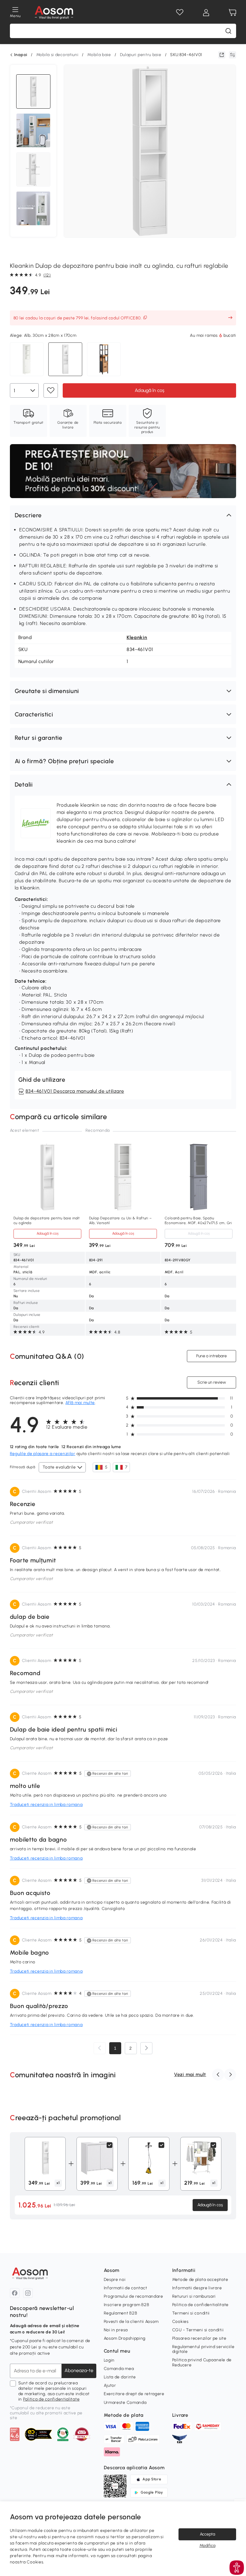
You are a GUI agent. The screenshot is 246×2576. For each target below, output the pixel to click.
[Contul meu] (206, 13)
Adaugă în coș (149, 390)
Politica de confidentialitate (51, 2399)
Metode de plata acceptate (200, 2280)
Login (109, 2360)
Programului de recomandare (133, 2296)
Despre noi (115, 2280)
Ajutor (110, 2385)
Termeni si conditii (191, 2313)
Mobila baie (99, 55)
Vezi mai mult (190, 2074)
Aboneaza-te (79, 2370)
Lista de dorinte (120, 2377)
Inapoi (21, 55)
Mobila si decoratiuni (57, 55)
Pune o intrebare (211, 1356)
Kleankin (137, 637)
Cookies (180, 2322)
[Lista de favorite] (180, 13)
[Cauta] (228, 31)
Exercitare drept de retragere (134, 2394)
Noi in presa (116, 2330)
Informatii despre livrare (197, 2288)
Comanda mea (119, 2369)
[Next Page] (146, 2048)
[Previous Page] (100, 2048)
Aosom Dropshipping (125, 2338)
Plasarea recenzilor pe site (199, 2338)
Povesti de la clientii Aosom (131, 2322)
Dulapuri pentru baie (141, 55)
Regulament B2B (121, 2313)
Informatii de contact (126, 2288)
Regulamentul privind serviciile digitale (203, 2349)
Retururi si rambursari (194, 2296)
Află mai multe (80, 1403)
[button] (123, 515)
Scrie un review (212, 1382)
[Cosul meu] (232, 13)
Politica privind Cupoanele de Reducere (202, 2362)
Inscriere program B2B (127, 2305)
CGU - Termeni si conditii (198, 2330)
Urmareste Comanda (125, 2403)
